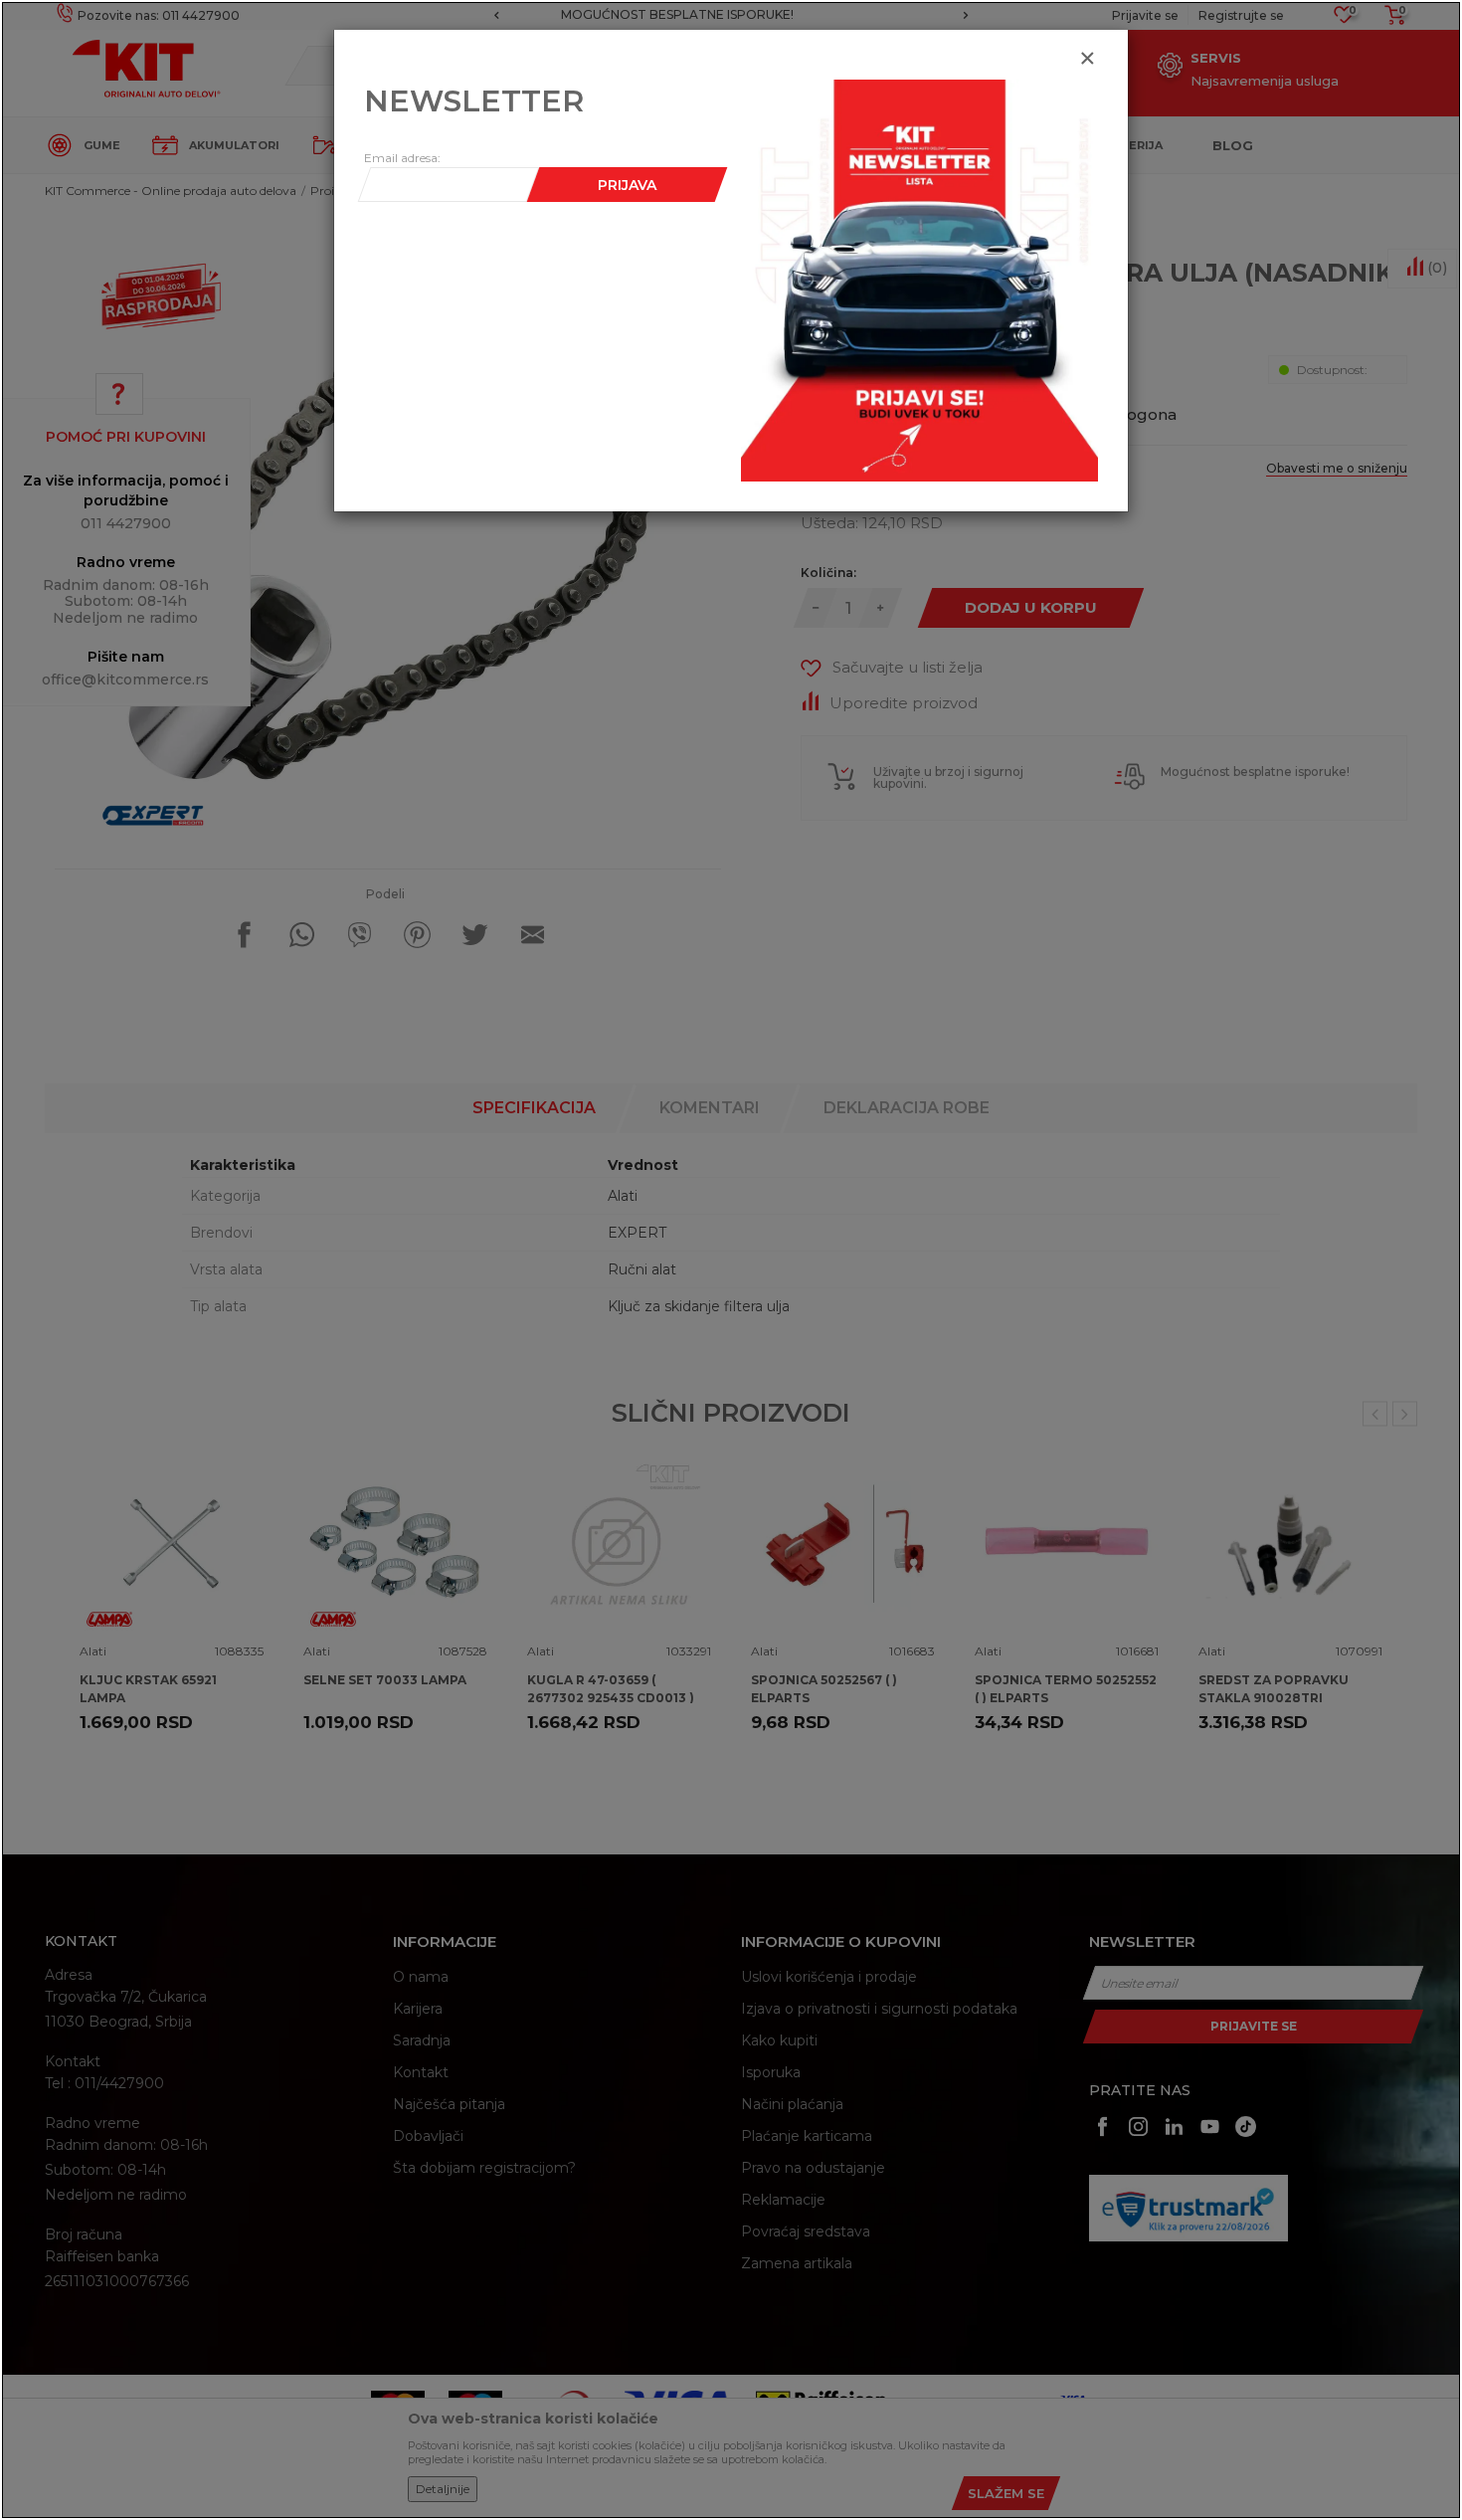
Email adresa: (402, 158)
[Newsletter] (919, 280)
